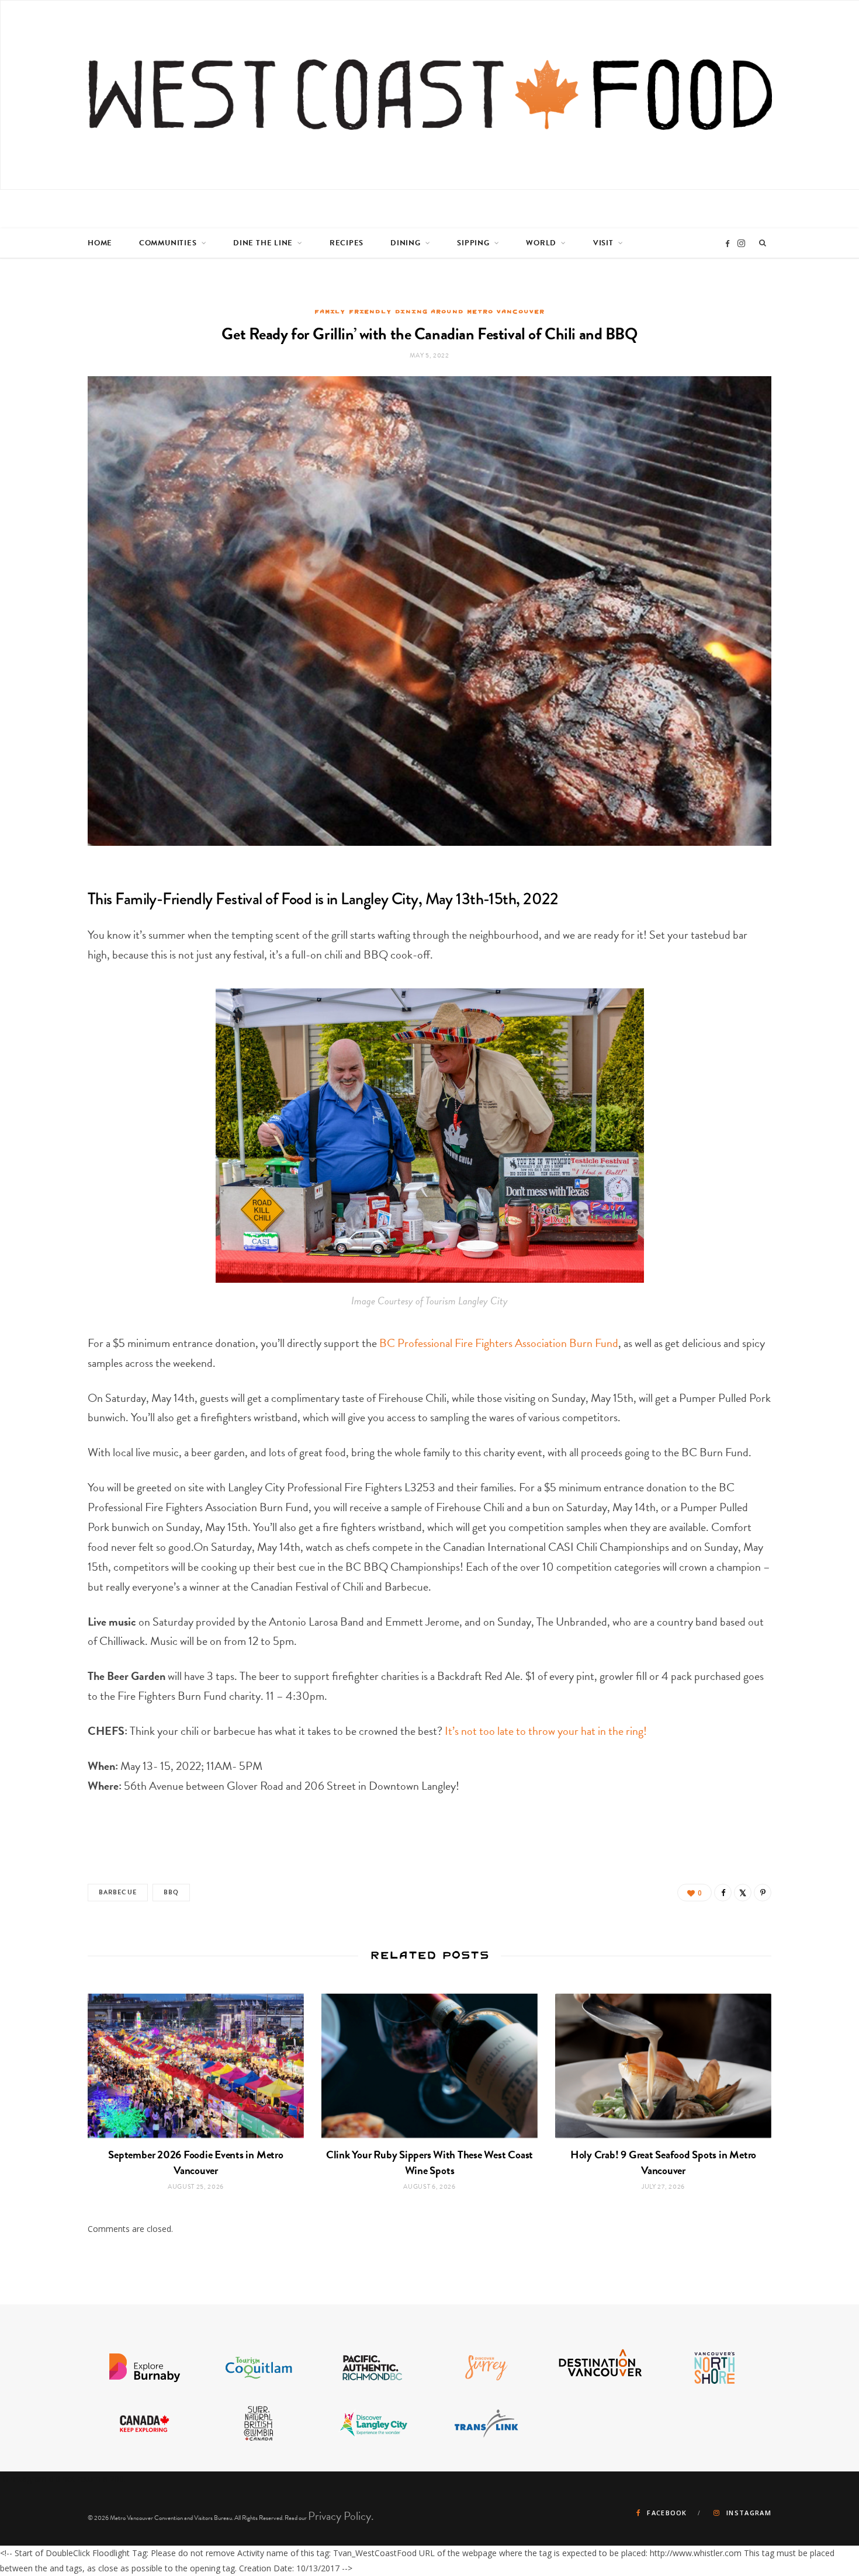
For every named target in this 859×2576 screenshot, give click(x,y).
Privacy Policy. (341, 2516)
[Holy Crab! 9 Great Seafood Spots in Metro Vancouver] (663, 2066)
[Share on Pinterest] (763, 1893)
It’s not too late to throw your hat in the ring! (547, 1731)
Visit (603, 243)
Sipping (473, 243)
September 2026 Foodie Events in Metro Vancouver (195, 2162)
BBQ (171, 1892)
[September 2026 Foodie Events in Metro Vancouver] (196, 2066)
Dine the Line (263, 243)
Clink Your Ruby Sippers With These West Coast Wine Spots (430, 2162)
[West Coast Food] (430, 95)
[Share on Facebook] (723, 1893)
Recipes (347, 243)
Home (100, 243)
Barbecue (118, 1892)
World (541, 243)
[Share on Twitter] (743, 1893)
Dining (406, 243)
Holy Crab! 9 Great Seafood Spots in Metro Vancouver (663, 2162)
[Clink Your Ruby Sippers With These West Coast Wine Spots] (430, 2066)
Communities (168, 243)
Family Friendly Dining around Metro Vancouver (430, 311)
